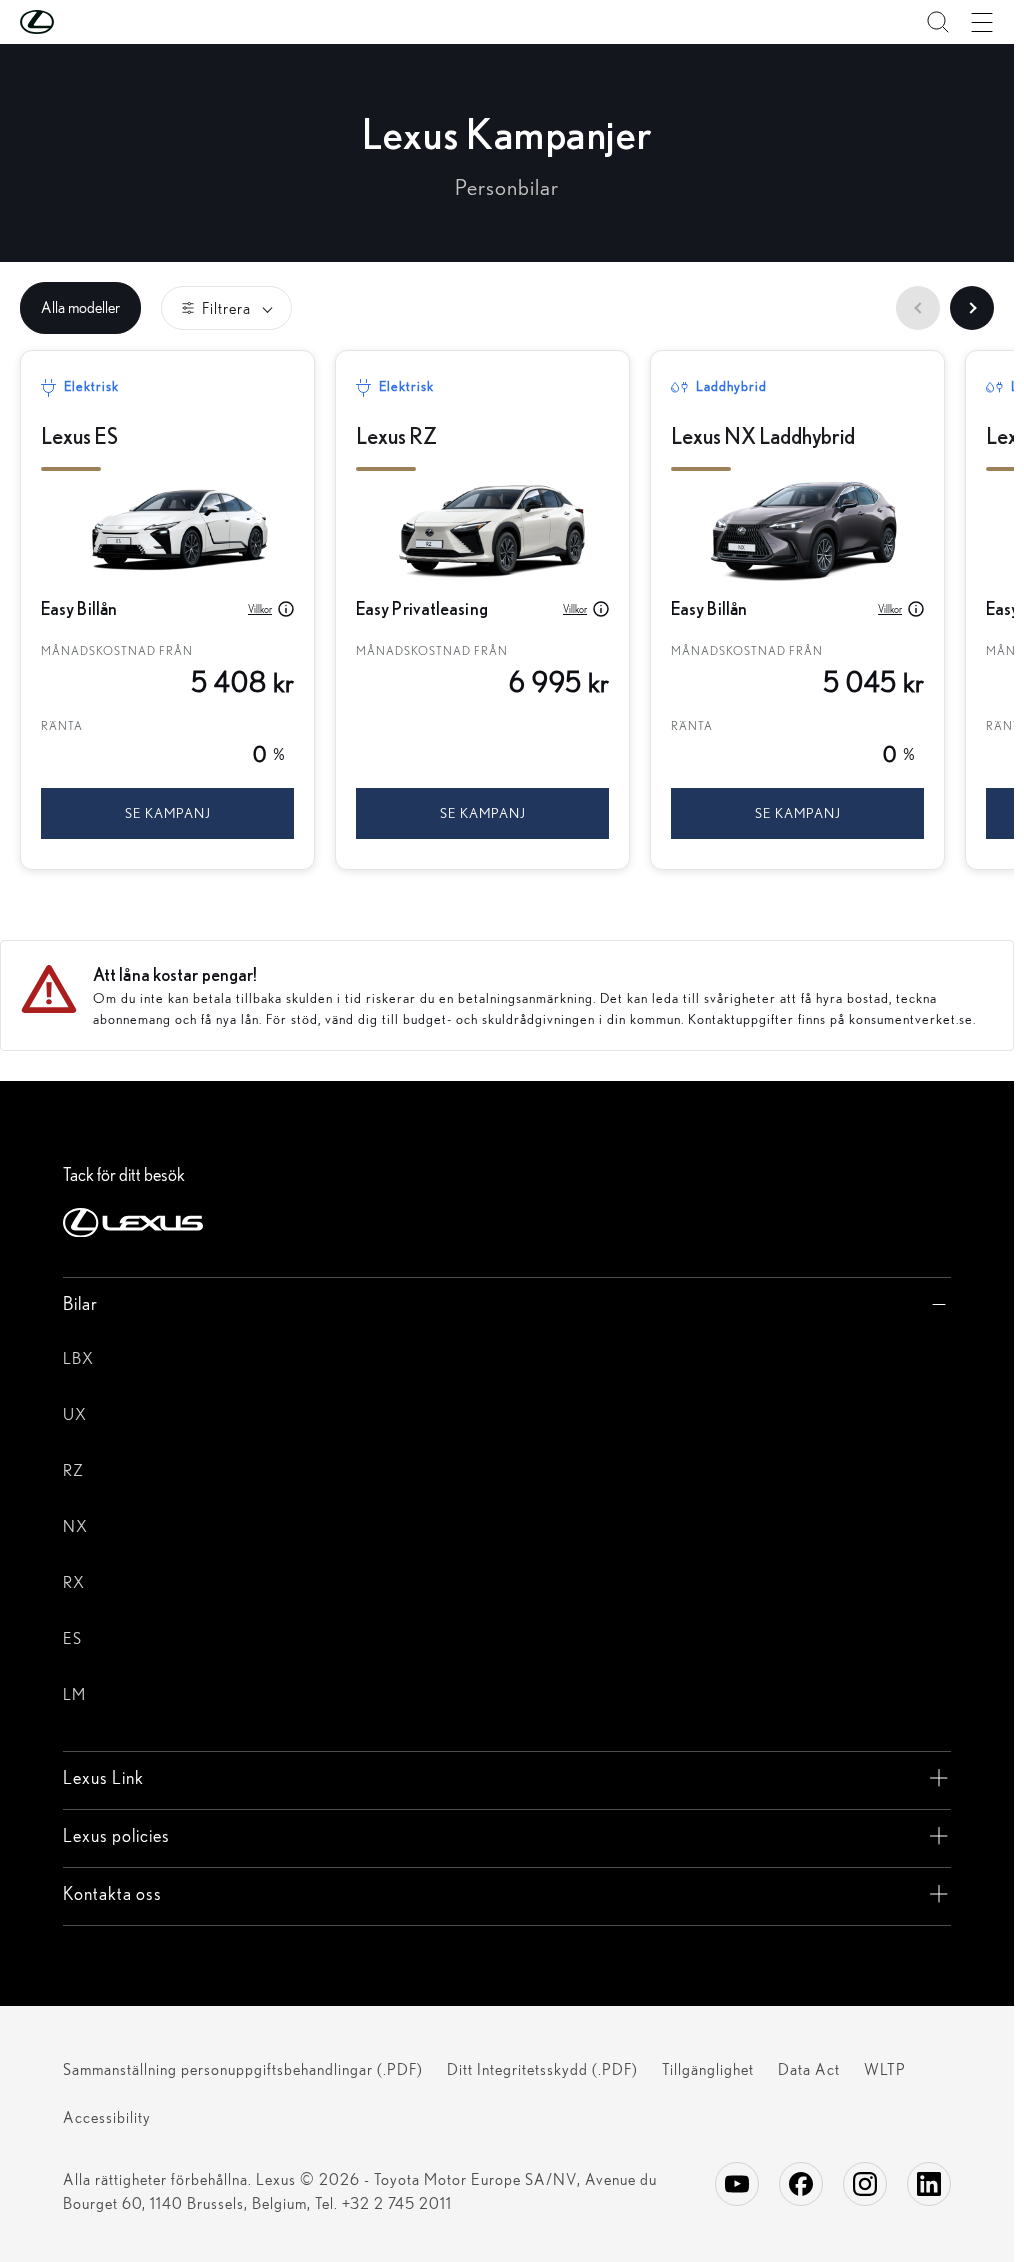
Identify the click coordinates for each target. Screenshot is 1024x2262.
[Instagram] (865, 2184)
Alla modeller (80, 307)
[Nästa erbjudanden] (972, 308)
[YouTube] (737, 2184)
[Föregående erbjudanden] (918, 308)
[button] (77, 22)
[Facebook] (801, 2184)
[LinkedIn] (929, 2184)
